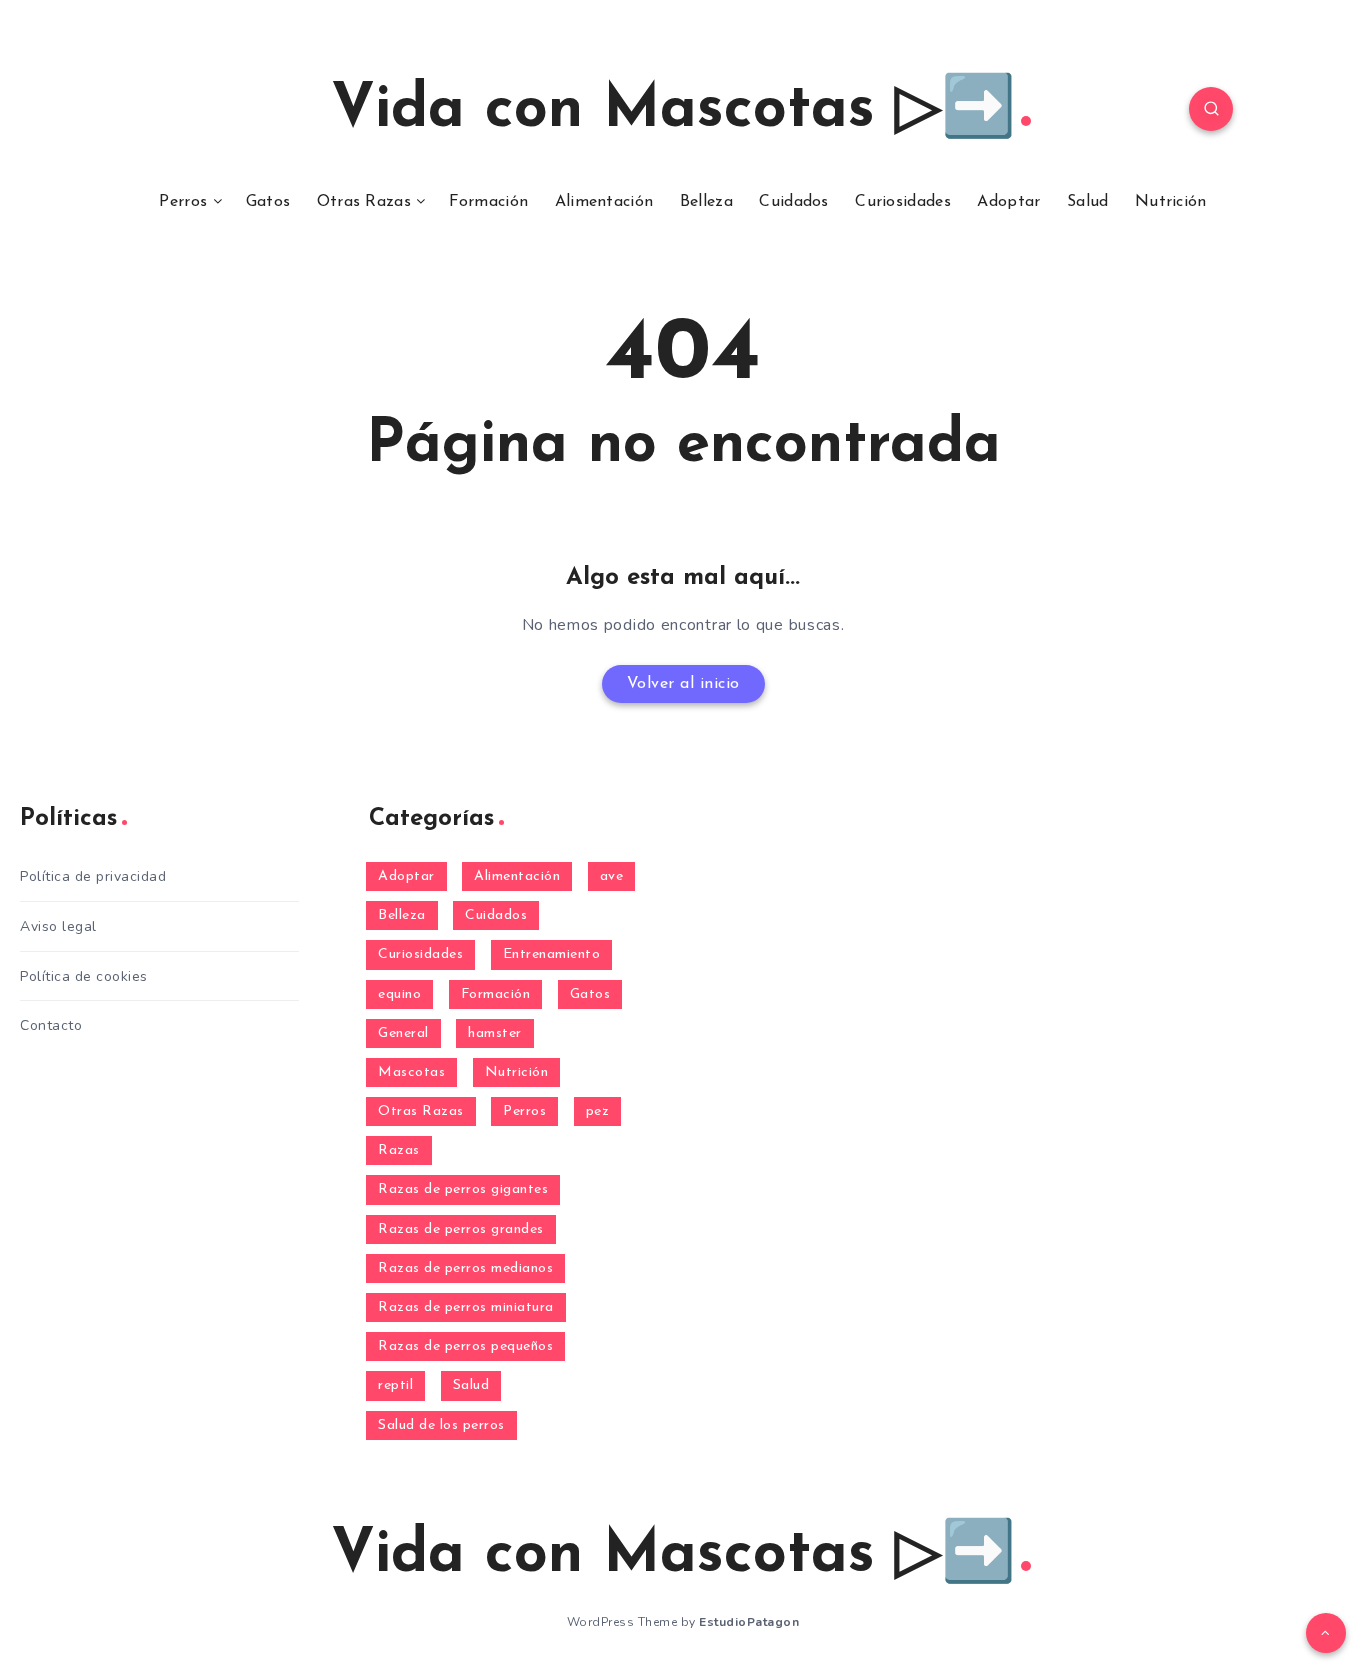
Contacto (51, 1025)
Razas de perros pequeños (465, 1346)
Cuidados (793, 202)
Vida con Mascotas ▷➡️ (673, 111)
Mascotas (411, 1072)
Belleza (706, 202)
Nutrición (1171, 202)
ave (612, 876)
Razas (399, 1150)
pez (598, 1111)
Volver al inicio (683, 684)
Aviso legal (58, 926)
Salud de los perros (441, 1425)
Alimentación (604, 202)
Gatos (268, 202)
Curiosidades (903, 202)
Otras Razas (364, 202)
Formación (488, 202)
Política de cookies (84, 976)
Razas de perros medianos (465, 1268)
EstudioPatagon (749, 1622)
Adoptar (1008, 202)
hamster (495, 1033)
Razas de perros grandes (461, 1229)
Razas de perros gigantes (463, 1189)
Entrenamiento (552, 954)
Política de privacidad (93, 876)
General (403, 1033)
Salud (1088, 202)
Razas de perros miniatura (466, 1307)
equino (399, 994)
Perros (183, 202)
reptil (395, 1385)
